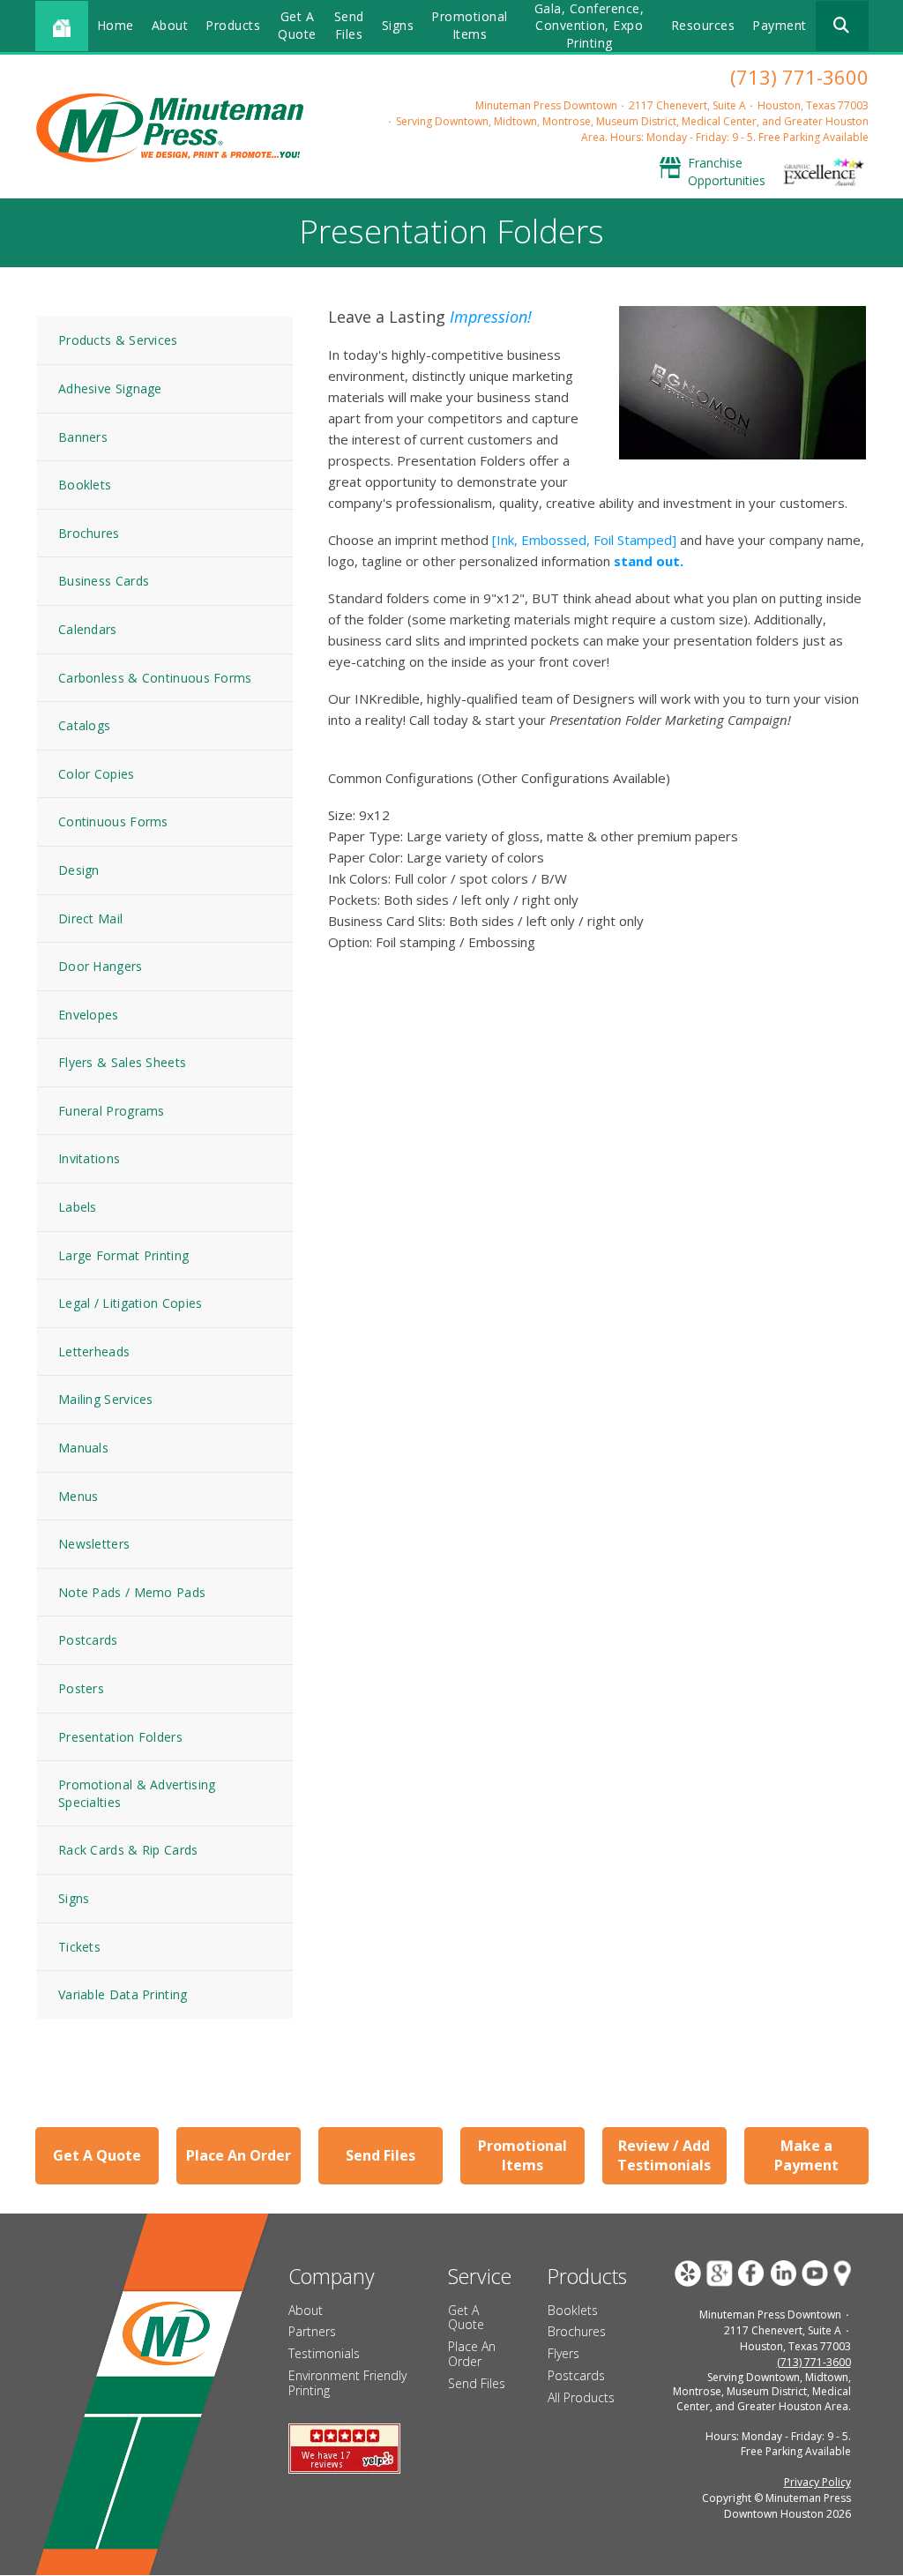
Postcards (88, 1640)
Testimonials (324, 2353)
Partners (312, 2331)
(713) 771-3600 (799, 77)
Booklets (85, 485)
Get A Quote (297, 25)
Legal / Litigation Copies (131, 1303)
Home (116, 25)
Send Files (349, 25)
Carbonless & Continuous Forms (155, 678)
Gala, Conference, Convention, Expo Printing (590, 26)
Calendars (88, 629)
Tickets (79, 1947)
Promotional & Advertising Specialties (137, 1793)
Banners (83, 437)
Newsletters (94, 1544)
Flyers (563, 2353)
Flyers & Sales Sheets (122, 1062)
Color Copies (97, 774)
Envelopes (89, 1015)
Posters (81, 1688)
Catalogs (84, 725)
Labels (78, 1207)
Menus (78, 1496)
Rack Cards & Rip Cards (128, 1850)
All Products (581, 2397)
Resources (703, 25)
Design (79, 870)
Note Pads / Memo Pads (132, 1592)
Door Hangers (101, 966)
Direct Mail (90, 918)
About (170, 25)
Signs (398, 25)
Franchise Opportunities (727, 172)
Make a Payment (806, 2155)
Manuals (83, 1448)
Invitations (89, 1158)
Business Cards (104, 581)
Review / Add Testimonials (664, 2155)
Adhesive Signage (110, 388)
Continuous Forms (113, 821)
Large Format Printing (123, 1255)
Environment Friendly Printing (347, 2383)
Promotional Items (470, 25)
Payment (780, 25)
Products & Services (118, 340)
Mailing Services (106, 1399)
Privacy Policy (817, 2482)
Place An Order (239, 2155)
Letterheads (94, 1351)
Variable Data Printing (123, 1994)
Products (233, 25)
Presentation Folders (120, 1737)
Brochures (89, 533)
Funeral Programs (112, 1111)
